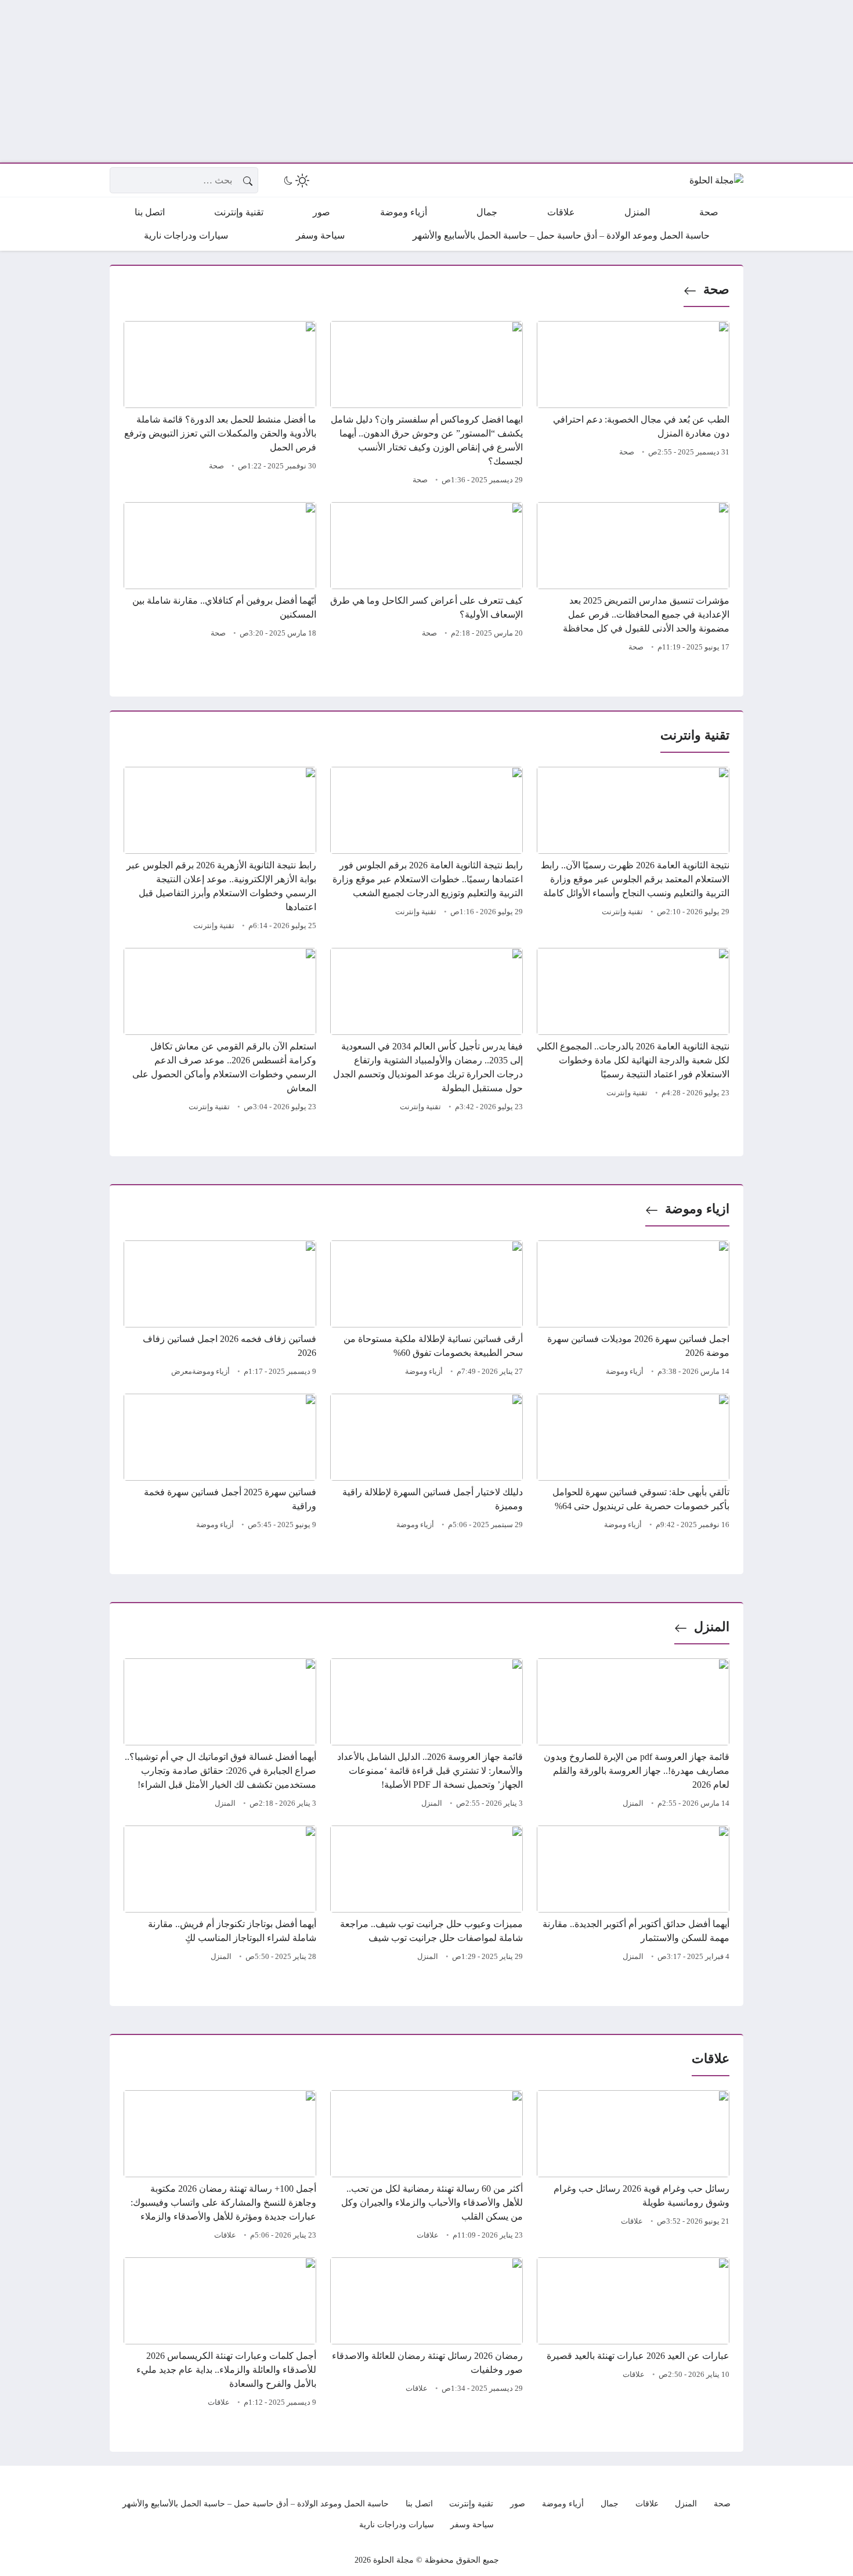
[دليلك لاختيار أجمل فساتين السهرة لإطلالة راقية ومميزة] (426, 1463)
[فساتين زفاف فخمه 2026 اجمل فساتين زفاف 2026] (220, 1310)
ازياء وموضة (697, 1209)
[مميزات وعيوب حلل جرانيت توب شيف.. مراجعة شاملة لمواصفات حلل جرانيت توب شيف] (426, 1895)
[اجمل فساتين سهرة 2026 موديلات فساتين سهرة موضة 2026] (633, 1310)
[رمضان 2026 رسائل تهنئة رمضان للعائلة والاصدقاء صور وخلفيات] (426, 2334)
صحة (716, 289)
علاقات (632, 2221)
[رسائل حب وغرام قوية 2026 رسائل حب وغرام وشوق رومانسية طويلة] (633, 2167)
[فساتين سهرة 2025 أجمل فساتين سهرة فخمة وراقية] (220, 1463)
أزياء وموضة (625, 1372)
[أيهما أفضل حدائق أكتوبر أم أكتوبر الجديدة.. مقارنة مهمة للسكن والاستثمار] (633, 1895)
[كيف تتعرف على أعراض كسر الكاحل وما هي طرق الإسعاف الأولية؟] (426, 579)
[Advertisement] (505, 81)
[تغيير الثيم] (295, 181)
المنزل (712, 1627)
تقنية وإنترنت (622, 912)
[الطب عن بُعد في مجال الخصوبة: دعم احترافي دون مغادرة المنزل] (633, 405)
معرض (182, 1372)
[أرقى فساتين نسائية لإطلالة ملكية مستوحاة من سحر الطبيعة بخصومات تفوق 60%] (426, 1310)
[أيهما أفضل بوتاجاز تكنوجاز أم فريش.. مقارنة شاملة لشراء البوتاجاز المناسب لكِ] (220, 1895)
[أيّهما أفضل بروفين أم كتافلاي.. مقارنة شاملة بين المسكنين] (220, 579)
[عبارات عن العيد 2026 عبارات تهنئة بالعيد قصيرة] (633, 2334)
